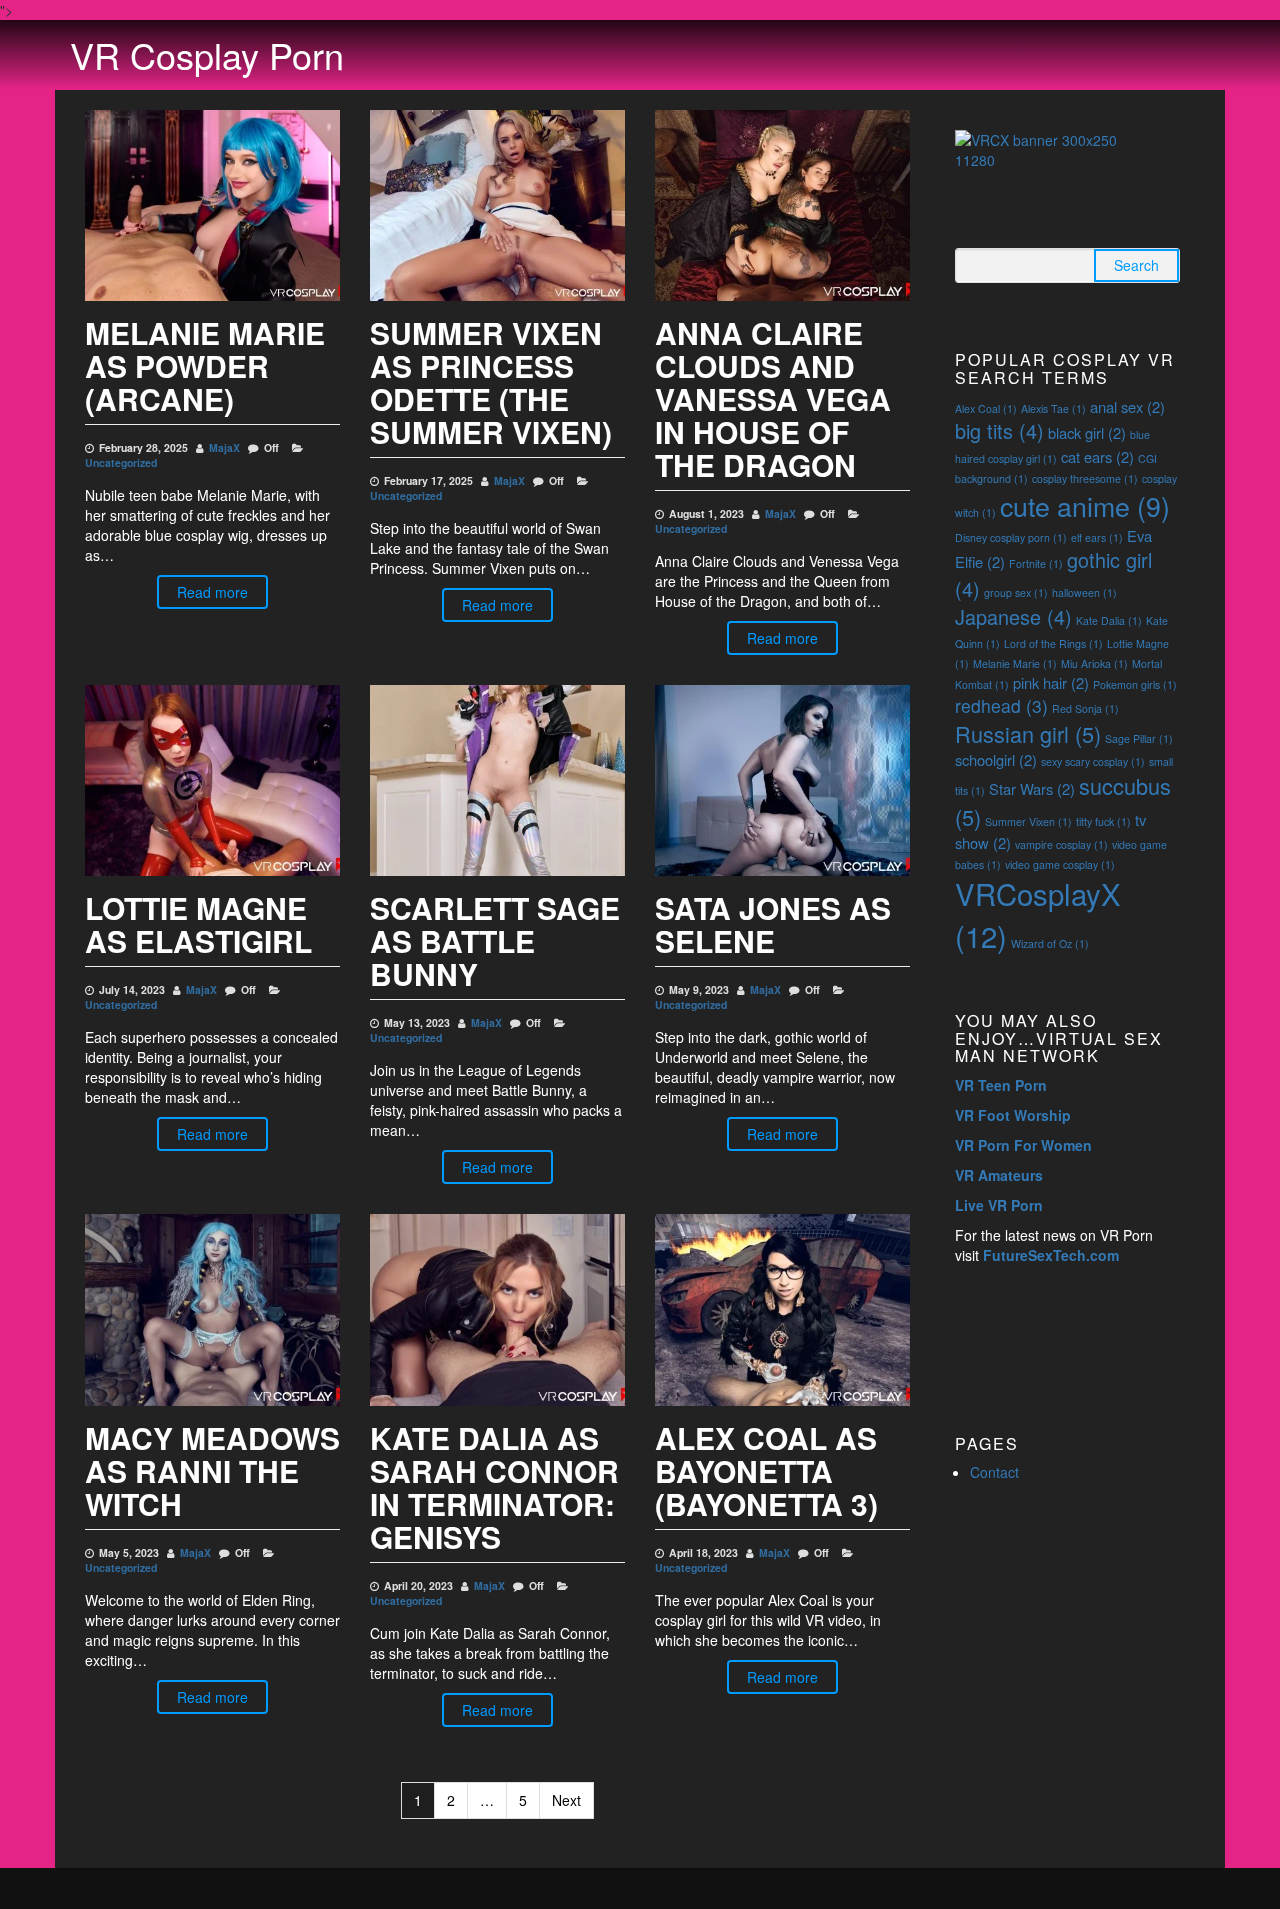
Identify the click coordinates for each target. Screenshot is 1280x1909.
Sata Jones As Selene (773, 924)
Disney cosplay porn (1011, 537)
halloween (1084, 592)
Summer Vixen (1028, 821)
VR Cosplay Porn (207, 54)
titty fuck (1103, 821)
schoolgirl (996, 759)
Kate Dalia (1109, 620)
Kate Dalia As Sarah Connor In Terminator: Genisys (494, 1487)
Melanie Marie (1015, 663)
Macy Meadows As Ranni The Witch (212, 1470)
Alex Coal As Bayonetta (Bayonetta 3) (766, 1470)
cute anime (1085, 505)
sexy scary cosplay (1093, 761)
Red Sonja (1085, 708)
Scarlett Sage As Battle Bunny (495, 940)
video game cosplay (1060, 864)
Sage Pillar (1139, 738)
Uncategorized (121, 462)
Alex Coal (986, 408)
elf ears (1097, 537)
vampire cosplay (1061, 844)
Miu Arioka (1094, 663)
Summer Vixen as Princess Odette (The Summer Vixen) (491, 382)
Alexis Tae (1053, 408)
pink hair (1051, 682)
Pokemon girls (1135, 684)
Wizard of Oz (1050, 943)
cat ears (1097, 456)
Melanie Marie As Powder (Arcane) (205, 365)
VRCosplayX (1038, 914)
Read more (212, 592)
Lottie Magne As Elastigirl (198, 924)
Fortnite (1036, 563)
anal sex (1127, 406)
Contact (994, 1472)
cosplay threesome (1085, 478)
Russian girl (1028, 733)
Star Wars (1032, 788)
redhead (1001, 705)
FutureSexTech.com (1051, 1255)
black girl (1087, 432)
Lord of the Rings (1053, 643)
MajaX (224, 447)
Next (566, 1800)
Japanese (1013, 616)
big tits (999, 430)
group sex (1016, 592)
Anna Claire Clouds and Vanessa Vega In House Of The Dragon (773, 398)
